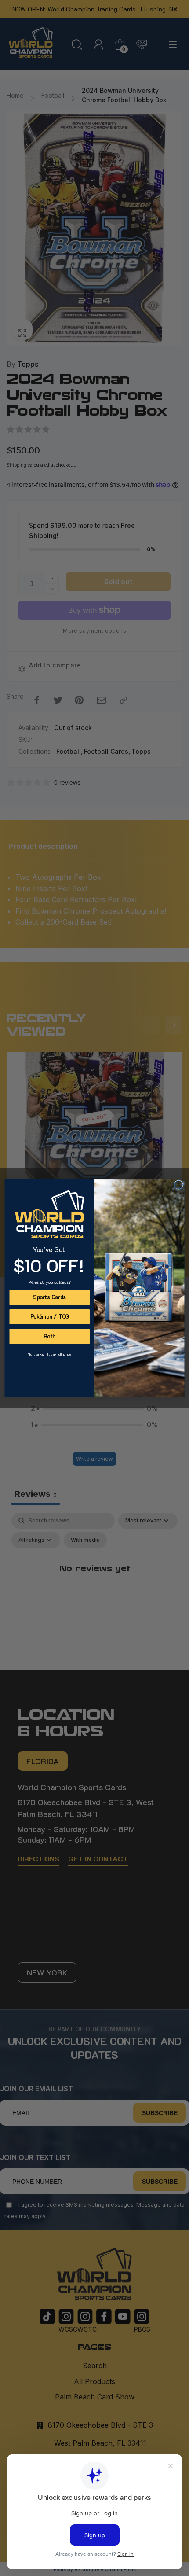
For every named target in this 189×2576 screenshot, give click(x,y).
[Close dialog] (178, 1185)
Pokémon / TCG (50, 1317)
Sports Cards (49, 1297)
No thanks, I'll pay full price (49, 1354)
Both (49, 1336)
